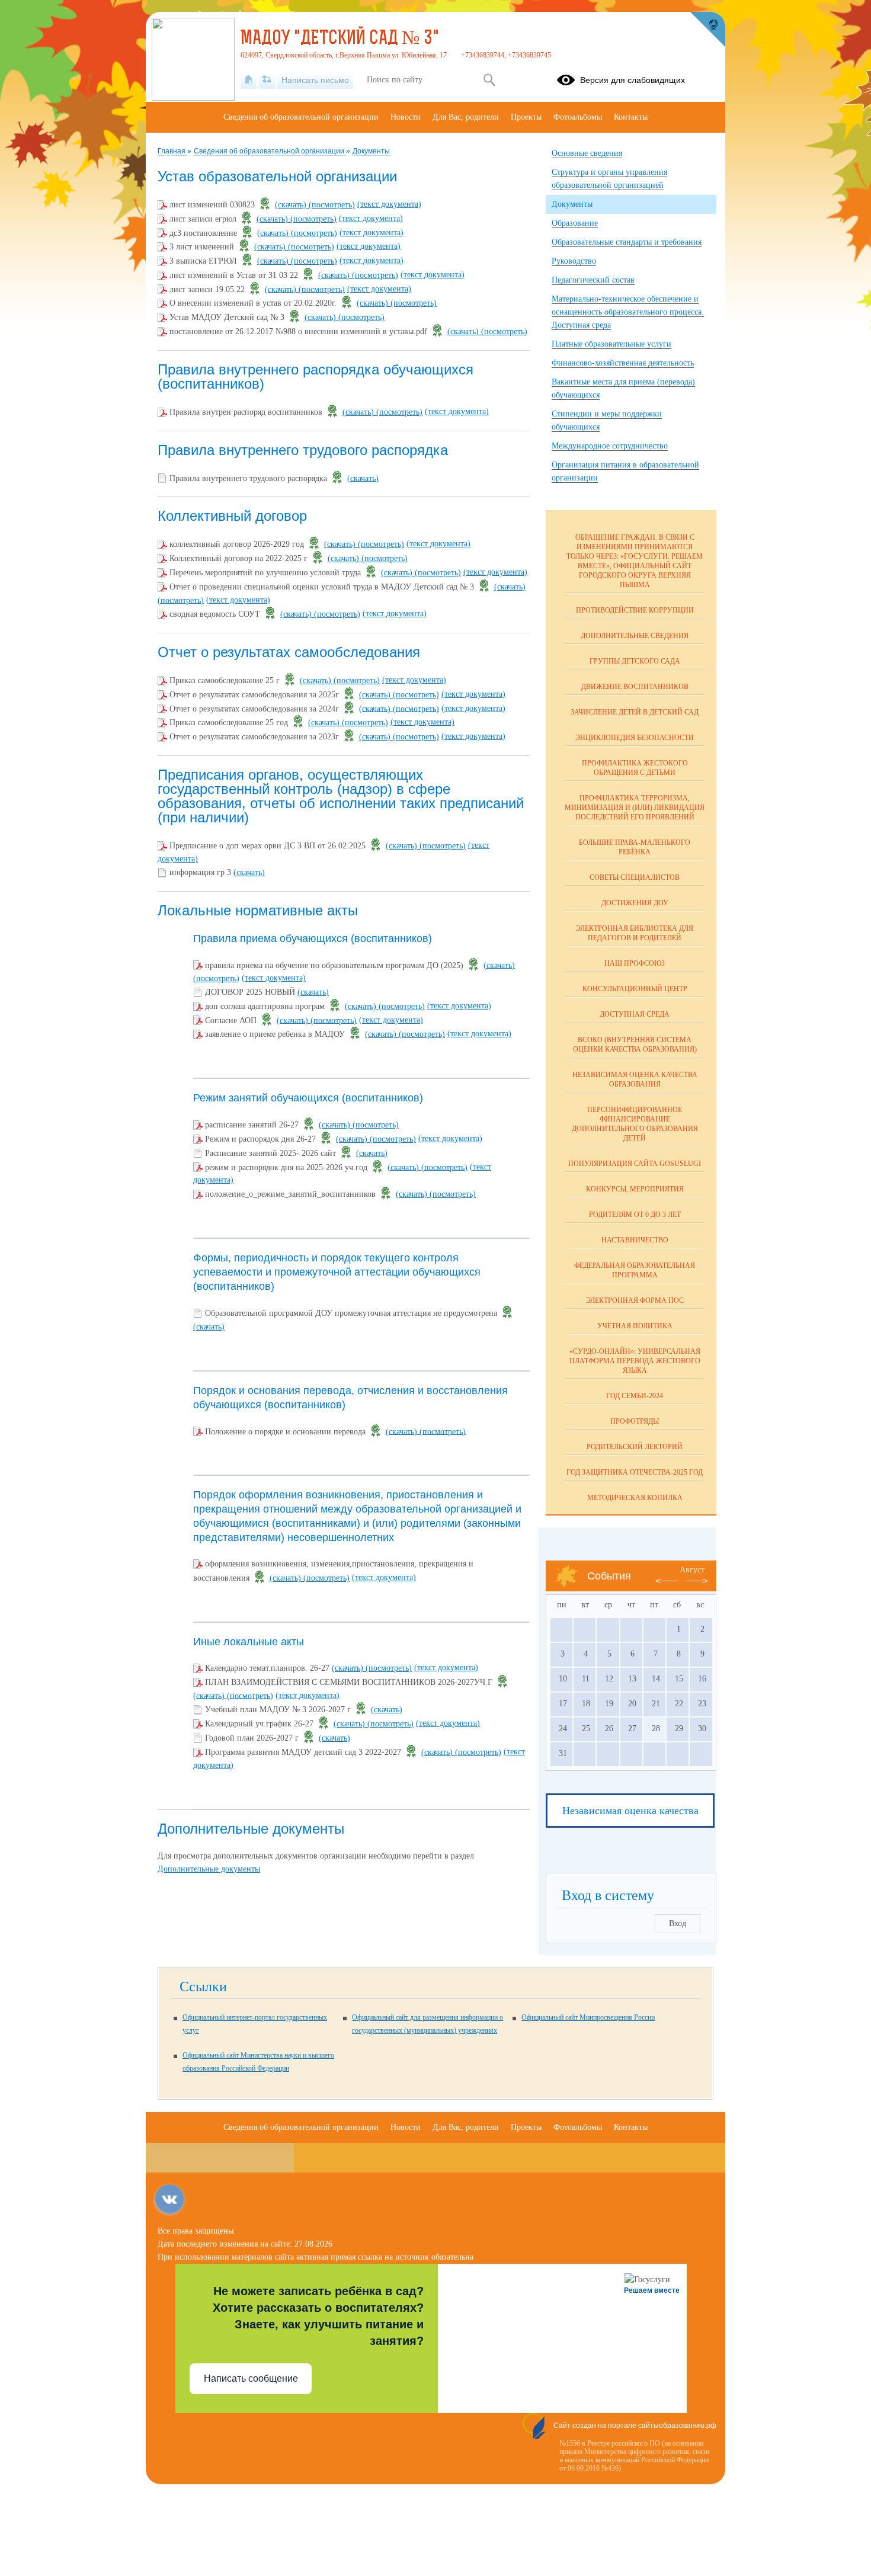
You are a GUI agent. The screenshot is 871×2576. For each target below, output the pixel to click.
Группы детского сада (635, 661)
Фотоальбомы (578, 117)
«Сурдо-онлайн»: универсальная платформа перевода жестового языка (635, 1361)
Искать (489, 80)
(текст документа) (389, 204)
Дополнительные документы (209, 1869)
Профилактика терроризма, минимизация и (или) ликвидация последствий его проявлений (635, 808)
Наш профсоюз (635, 963)
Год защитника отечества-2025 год (635, 1472)
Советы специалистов (635, 877)
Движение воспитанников (635, 687)
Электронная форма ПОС (635, 1300)
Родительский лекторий (635, 1447)
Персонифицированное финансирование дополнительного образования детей (635, 1124)
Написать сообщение (251, 2378)
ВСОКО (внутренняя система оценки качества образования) (635, 1045)
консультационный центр (635, 989)
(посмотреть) (332, 205)
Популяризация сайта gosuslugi (635, 1164)
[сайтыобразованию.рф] (707, 30)
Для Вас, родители (466, 117)
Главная (172, 151)
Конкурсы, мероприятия (635, 1189)
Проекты (526, 117)
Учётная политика (635, 1326)
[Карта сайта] (267, 80)
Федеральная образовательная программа (635, 1270)
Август (692, 1570)
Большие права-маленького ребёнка (635, 847)
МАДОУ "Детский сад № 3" (340, 39)
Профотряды (635, 1421)
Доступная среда (635, 1014)
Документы (371, 151)
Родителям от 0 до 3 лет (635, 1215)
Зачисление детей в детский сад (635, 712)
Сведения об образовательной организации (270, 151)
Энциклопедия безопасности (635, 738)
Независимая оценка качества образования (635, 1079)
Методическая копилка (635, 1498)
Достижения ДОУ (635, 903)
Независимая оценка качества (630, 1811)
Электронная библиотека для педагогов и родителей (635, 933)
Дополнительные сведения (635, 636)
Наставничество (635, 1240)
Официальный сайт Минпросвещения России (588, 2017)
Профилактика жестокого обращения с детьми (635, 768)
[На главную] (249, 80)
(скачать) (292, 205)
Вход (678, 1923)
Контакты (631, 117)
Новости (406, 117)
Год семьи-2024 (635, 1396)
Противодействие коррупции (635, 610)
